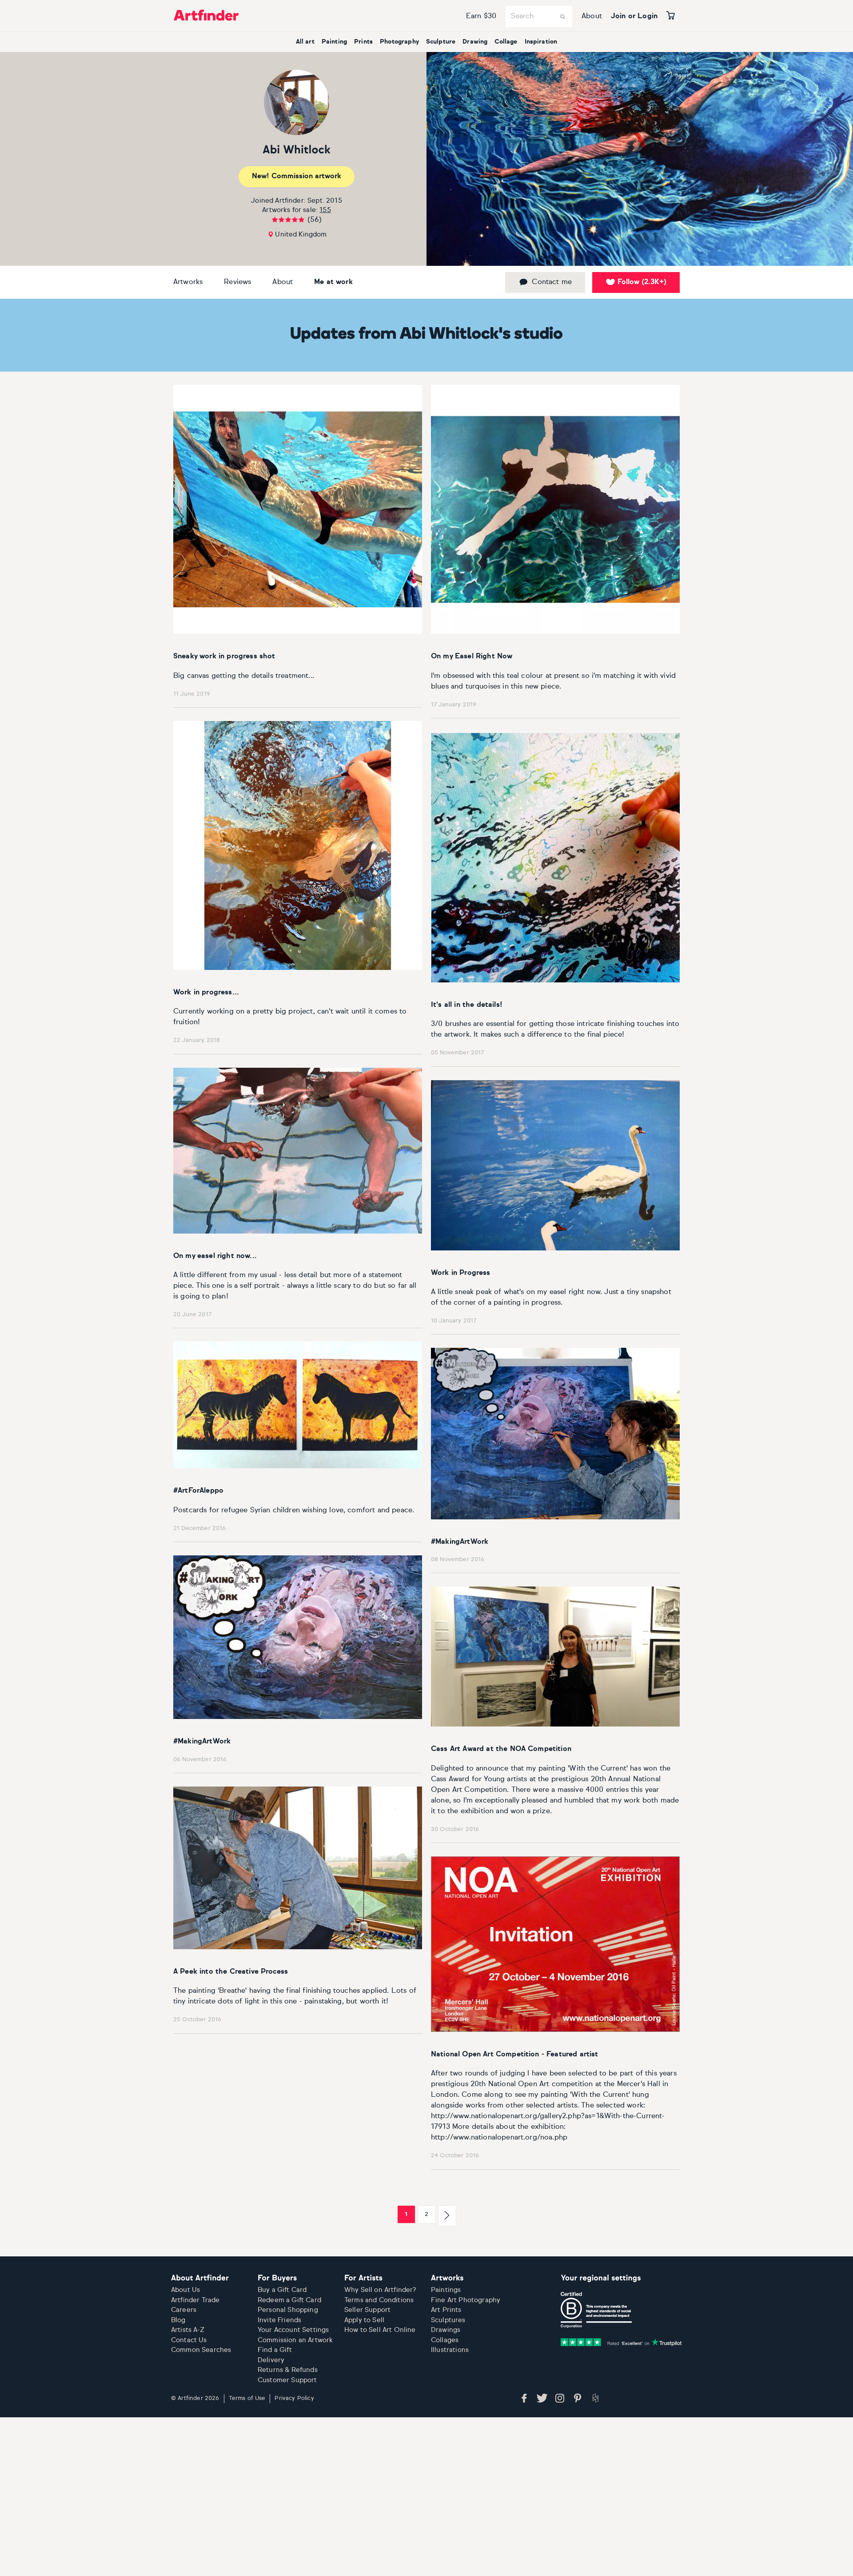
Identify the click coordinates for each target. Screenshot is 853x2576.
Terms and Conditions (379, 2300)
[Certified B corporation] (596, 2310)
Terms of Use (247, 2398)
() (642, 282)
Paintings (446, 2290)
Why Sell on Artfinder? (380, 2290)
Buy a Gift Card (282, 2290)
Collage (506, 42)
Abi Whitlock (297, 150)
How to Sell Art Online (380, 2330)
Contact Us (189, 2340)
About (592, 16)
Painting (334, 42)
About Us (185, 2290)
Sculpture (441, 42)
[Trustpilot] (621, 2342)
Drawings (446, 2330)
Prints (363, 42)
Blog (178, 2320)
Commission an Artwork (295, 2340)
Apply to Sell (364, 2320)
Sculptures (448, 2320)
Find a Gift (275, 2350)
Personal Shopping (288, 2310)
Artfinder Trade (195, 2300)
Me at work (333, 282)
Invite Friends (279, 2320)
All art (305, 42)
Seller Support (367, 2310)
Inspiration (541, 42)
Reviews (237, 282)
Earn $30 (481, 16)
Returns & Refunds (288, 2370)
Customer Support (287, 2380)
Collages (445, 2340)
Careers (184, 2310)
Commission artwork (297, 176)
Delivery (271, 2360)
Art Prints (446, 2310)
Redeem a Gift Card (289, 2300)
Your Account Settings (293, 2330)
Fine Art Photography (466, 2300)
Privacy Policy (294, 2398)
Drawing (475, 42)
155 (325, 210)
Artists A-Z (188, 2330)
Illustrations (450, 2350)
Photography (399, 42)
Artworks (188, 282)
